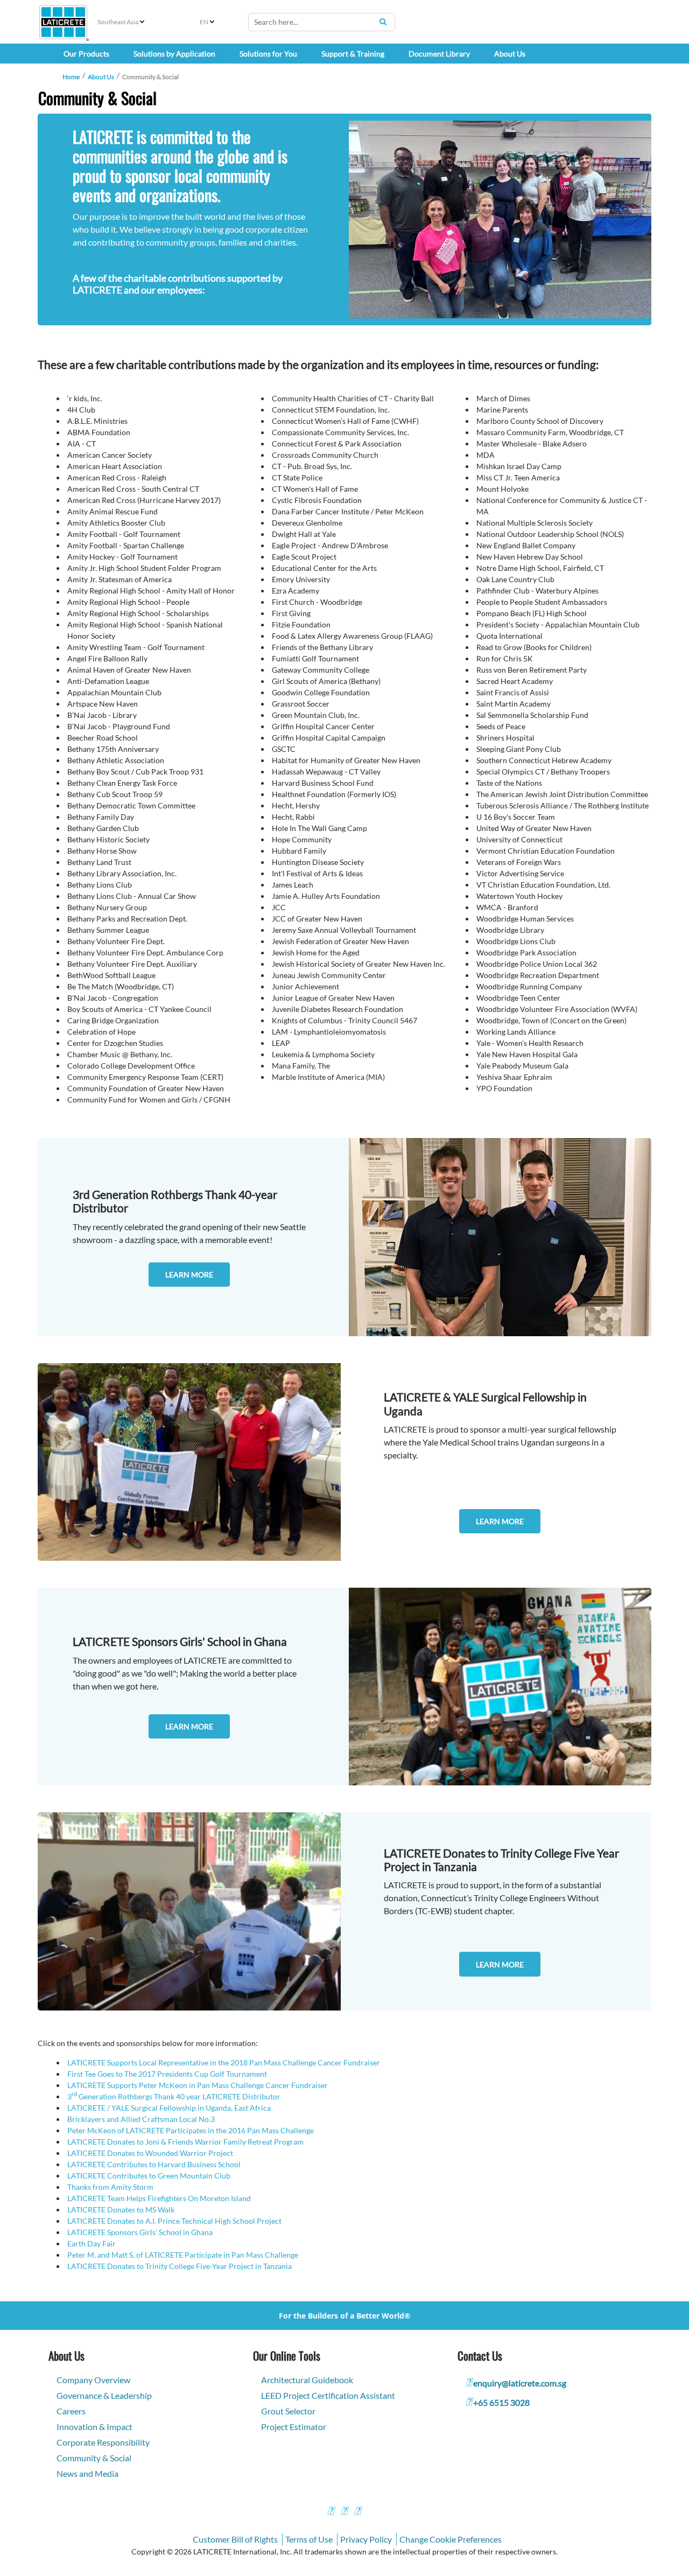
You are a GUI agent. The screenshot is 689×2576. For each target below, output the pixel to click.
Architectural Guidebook (307, 2380)
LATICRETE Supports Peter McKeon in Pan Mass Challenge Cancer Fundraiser (198, 2085)
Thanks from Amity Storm (110, 2187)
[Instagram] (344, 2512)
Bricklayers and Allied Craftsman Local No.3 (141, 2119)
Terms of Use (309, 2539)
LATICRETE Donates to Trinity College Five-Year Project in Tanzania (180, 2266)
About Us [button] (510, 54)
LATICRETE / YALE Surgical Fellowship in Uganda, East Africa (169, 2108)
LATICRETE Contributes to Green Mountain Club (149, 2176)
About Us (101, 77)
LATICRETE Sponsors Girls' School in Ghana (140, 2232)
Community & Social (94, 2458)
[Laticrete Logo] (63, 22)
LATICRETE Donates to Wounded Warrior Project (150, 2153)
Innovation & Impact (94, 2427)
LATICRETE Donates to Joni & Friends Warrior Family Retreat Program (185, 2142)
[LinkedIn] (357, 2512)
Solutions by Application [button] (174, 54)
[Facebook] (331, 2512)
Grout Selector (288, 2411)
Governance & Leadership (104, 2395)
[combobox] (322, 22)
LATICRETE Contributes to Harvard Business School (154, 2164)
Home (71, 77)
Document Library (439, 54)
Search (383, 22)
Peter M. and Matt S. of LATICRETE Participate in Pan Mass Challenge (183, 2255)
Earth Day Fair (92, 2243)
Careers (71, 2411)
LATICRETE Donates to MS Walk (121, 2210)
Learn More (189, 1275)
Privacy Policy (366, 2539)
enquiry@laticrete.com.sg (520, 2383)
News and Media (87, 2473)
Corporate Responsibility (103, 2442)
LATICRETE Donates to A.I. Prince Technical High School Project (174, 2221)
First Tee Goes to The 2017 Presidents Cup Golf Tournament (167, 2074)
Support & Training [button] (353, 54)
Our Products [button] (86, 54)
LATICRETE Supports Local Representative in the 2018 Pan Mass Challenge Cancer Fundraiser (224, 2062)
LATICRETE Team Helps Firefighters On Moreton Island (159, 2198)
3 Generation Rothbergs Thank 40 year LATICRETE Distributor (174, 2096)
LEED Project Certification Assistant (328, 2395)
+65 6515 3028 (501, 2402)
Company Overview (93, 2380)
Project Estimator (294, 2427)
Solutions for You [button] (268, 54)
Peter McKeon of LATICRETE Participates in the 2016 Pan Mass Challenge (191, 2130)
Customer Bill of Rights (235, 2539)
